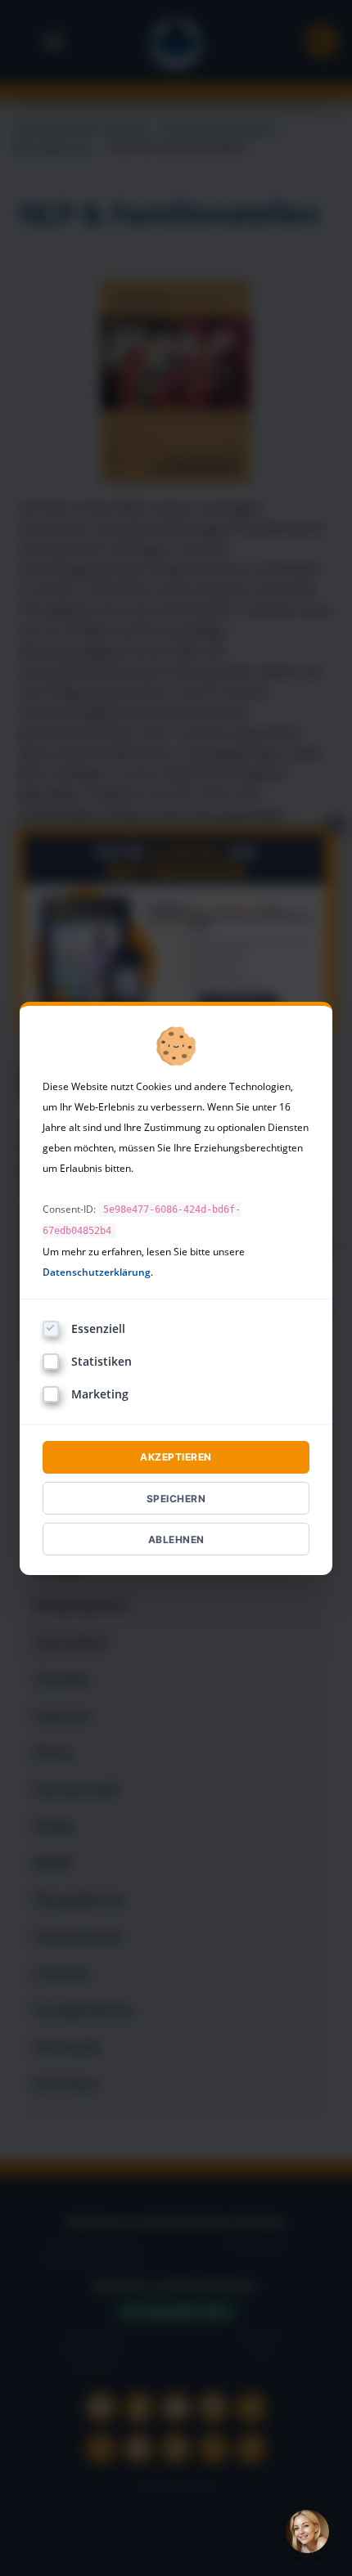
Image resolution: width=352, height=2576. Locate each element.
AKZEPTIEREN (176, 1457)
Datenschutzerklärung (97, 1272)
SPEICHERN (176, 1499)
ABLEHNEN (176, 1539)
